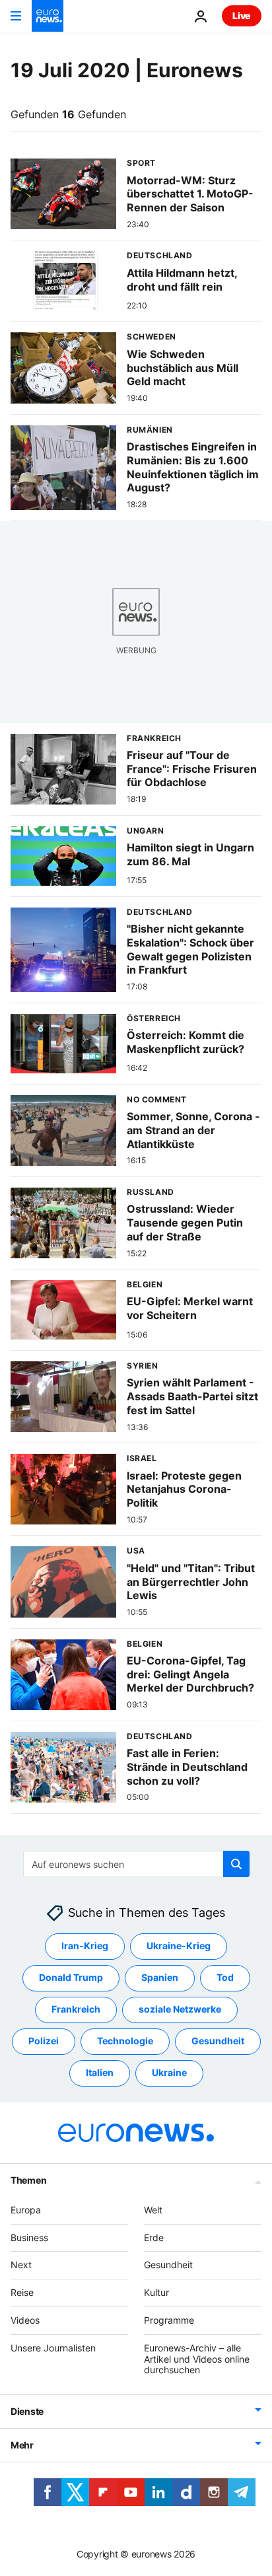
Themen (28, 2180)
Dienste (27, 2411)
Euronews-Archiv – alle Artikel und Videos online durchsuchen (197, 2359)
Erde (154, 2237)
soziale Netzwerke (180, 2009)
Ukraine (169, 2072)
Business (29, 2237)
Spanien (160, 1977)
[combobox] (136, 1864)
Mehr (22, 2445)
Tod (225, 1977)
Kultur (156, 2292)
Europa (26, 2210)
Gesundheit (218, 2041)
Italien (100, 2072)
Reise (22, 2292)
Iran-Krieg (85, 1946)
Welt (153, 2210)
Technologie (125, 2041)
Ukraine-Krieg (179, 1946)
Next (21, 2265)
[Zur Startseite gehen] (48, 16)
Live (242, 16)
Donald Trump (71, 1977)
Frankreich (76, 2009)
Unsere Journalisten (53, 2348)
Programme (169, 2320)
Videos (25, 2320)
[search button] (236, 1864)
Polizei (44, 2041)
